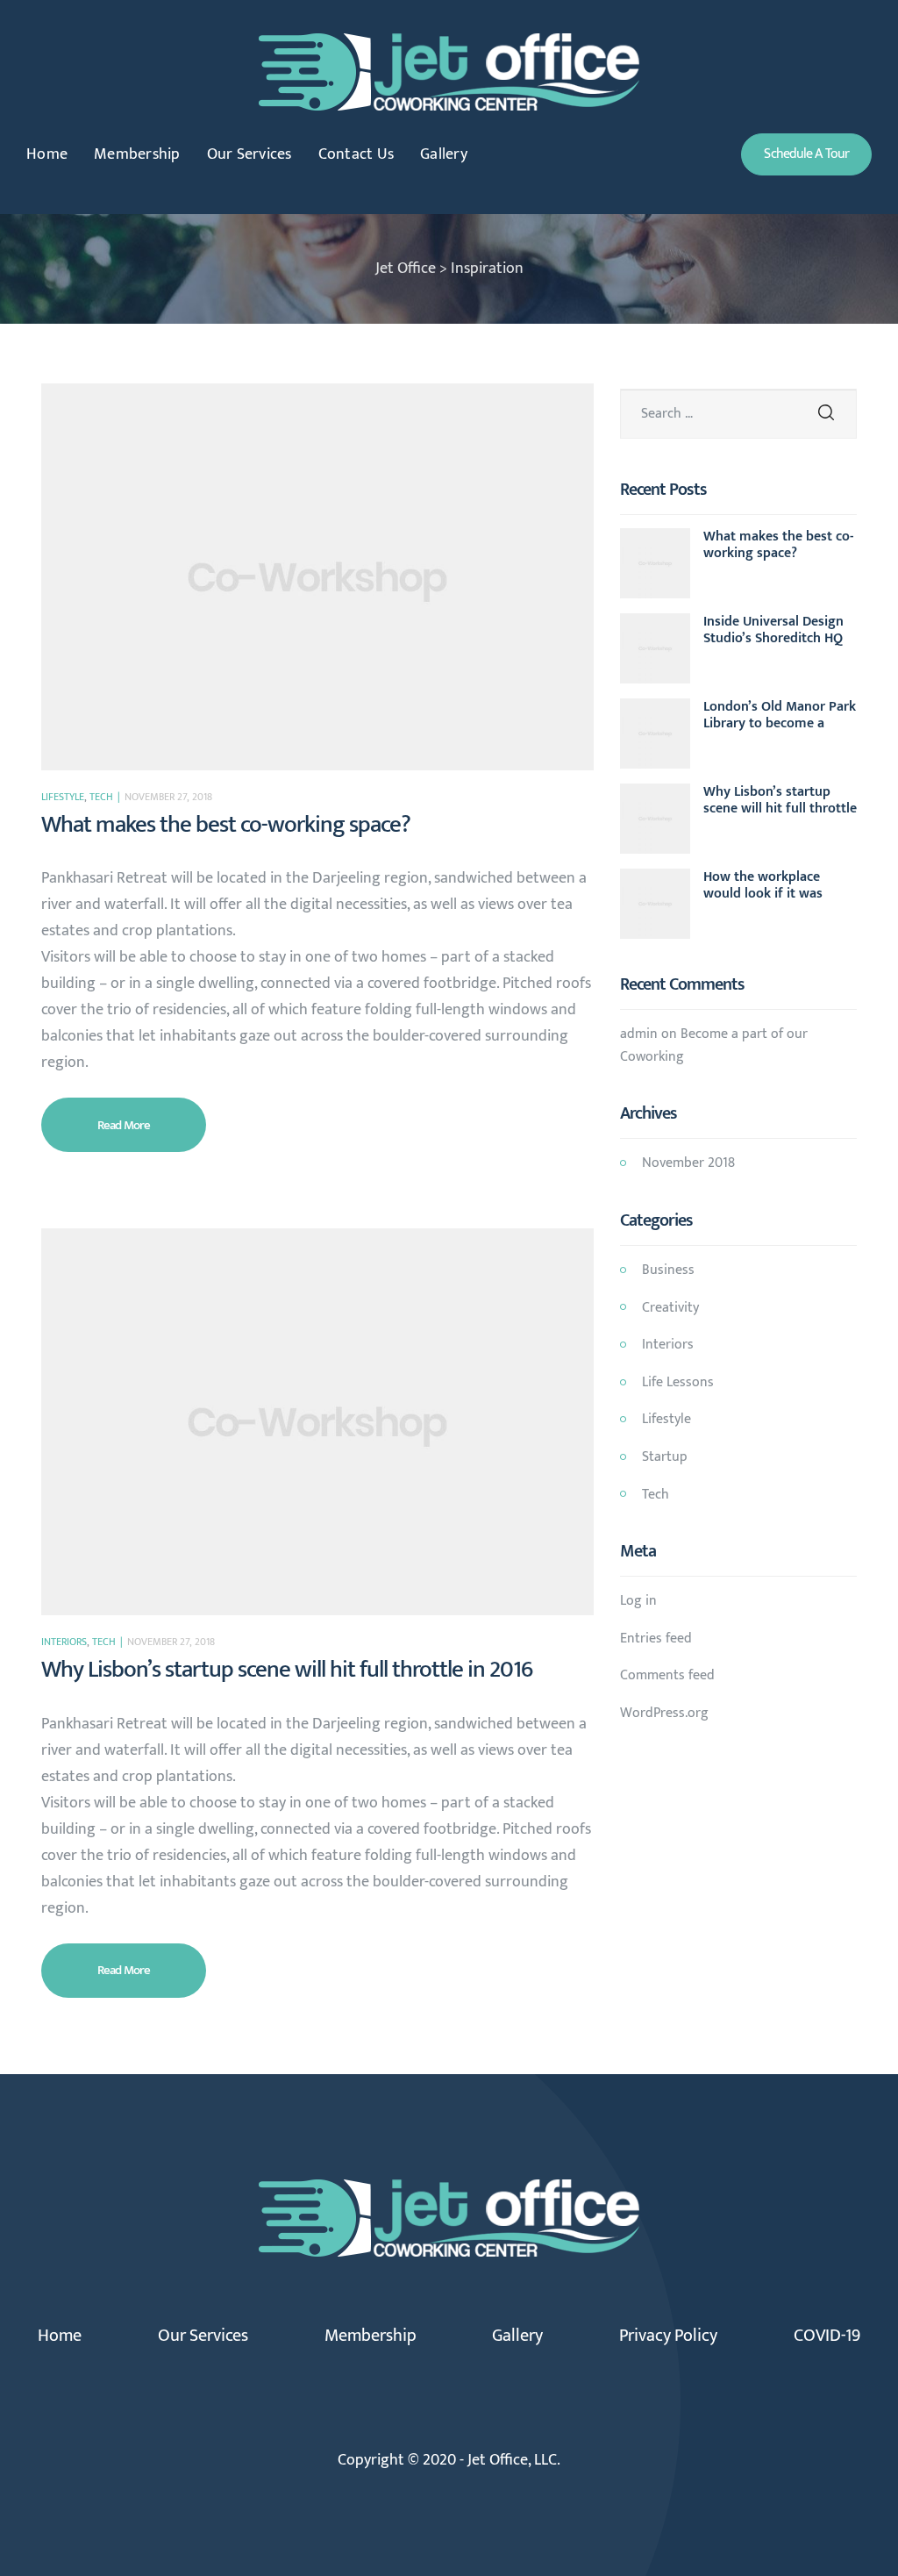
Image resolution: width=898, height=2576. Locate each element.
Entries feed (656, 1639)
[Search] (826, 414)
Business (668, 1270)
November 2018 (688, 1163)
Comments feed (667, 1675)
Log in (638, 1601)
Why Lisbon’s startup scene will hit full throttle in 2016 (287, 1669)
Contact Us (356, 154)
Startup (665, 1457)
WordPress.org (664, 1713)
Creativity (670, 1308)
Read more (144, 1117)
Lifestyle (63, 797)
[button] (806, 154)
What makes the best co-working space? (226, 824)
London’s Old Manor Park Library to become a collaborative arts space (780, 715)
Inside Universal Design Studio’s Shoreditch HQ (773, 630)
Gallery (444, 154)
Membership (137, 154)
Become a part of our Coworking (714, 1045)
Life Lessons (678, 1382)
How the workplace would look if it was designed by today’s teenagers (764, 885)
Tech (101, 797)
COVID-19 (827, 2336)
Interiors (64, 1642)
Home (47, 154)
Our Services (249, 154)
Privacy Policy (668, 2336)
